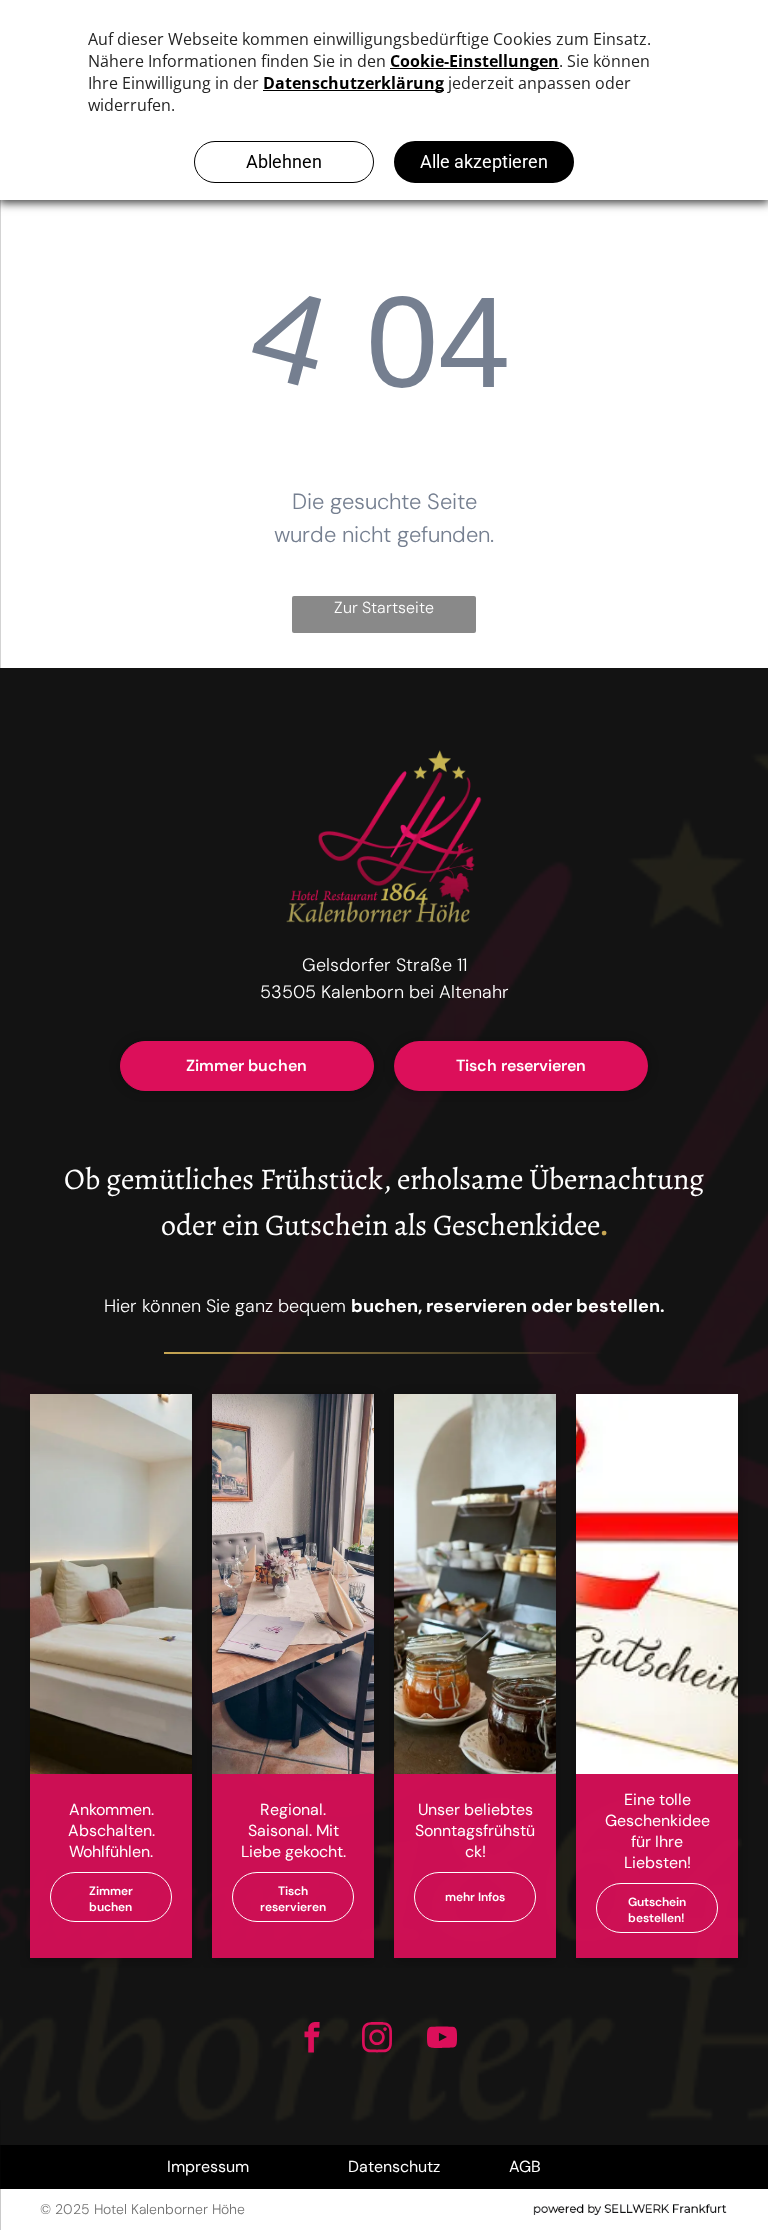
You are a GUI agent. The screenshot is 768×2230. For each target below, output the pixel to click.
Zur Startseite (384, 607)
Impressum (208, 2166)
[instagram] (376, 2040)
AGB (525, 2166)
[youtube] (441, 2040)
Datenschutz (394, 2166)
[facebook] (311, 2040)
